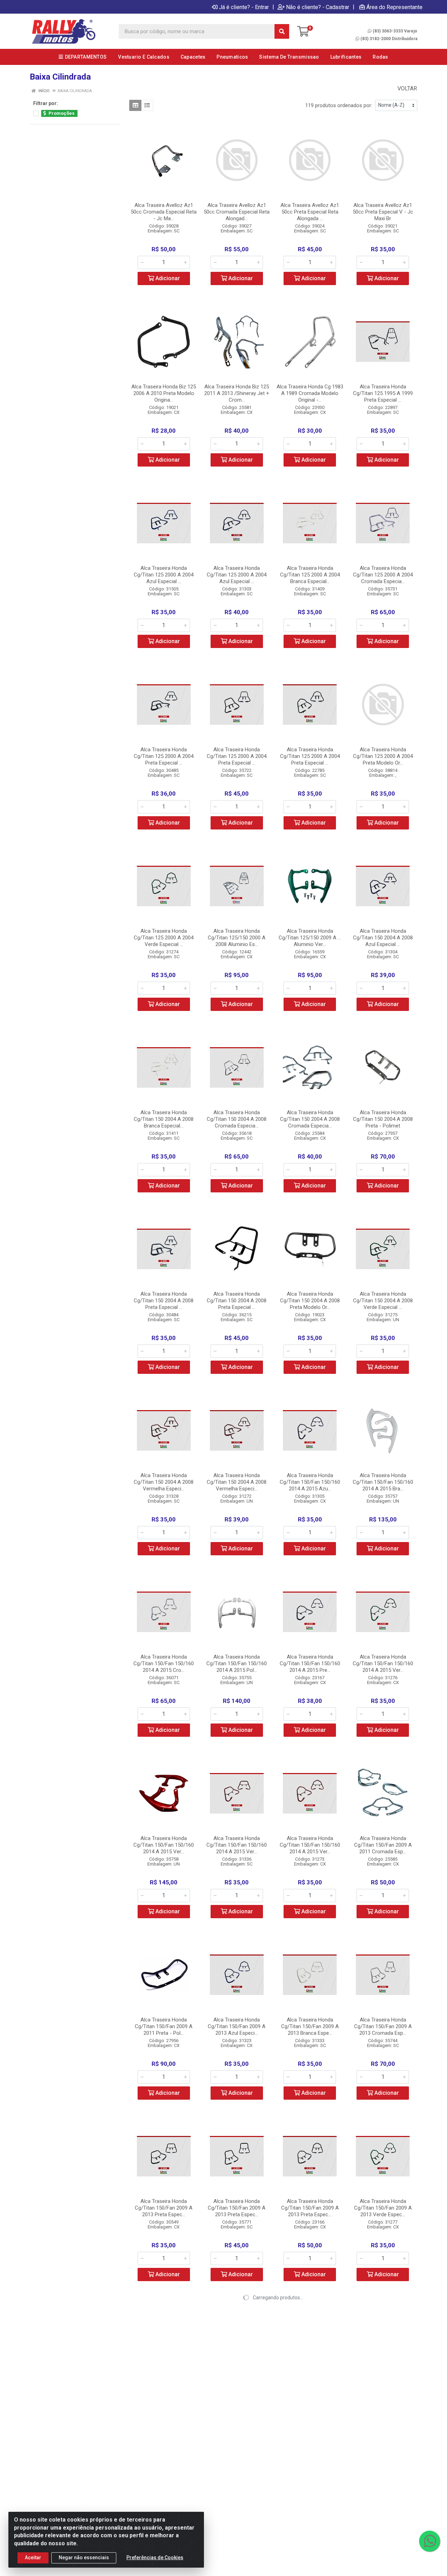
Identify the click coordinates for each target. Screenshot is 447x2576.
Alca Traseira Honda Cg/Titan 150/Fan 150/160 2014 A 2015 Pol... (237, 1663)
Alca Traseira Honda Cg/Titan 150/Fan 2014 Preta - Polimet (310, 2389)
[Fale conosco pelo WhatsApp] (430, 2541)
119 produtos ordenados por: (339, 105)
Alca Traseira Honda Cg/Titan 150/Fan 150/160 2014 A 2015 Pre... (310, 1663)
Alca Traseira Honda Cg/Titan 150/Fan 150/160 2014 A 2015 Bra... (383, 1482)
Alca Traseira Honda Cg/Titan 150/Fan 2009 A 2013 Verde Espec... (383, 2208)
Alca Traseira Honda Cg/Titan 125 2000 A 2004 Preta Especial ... (164, 756)
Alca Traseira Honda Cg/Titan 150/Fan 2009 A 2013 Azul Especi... (237, 2026)
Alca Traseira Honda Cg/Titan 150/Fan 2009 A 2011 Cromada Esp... (383, 1845)
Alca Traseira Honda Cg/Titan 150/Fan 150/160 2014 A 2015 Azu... (310, 1482)
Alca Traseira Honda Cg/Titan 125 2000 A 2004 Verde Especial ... (164, 938)
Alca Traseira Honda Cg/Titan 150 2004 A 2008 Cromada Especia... (237, 1119)
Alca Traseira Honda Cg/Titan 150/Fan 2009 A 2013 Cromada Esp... (383, 2026)
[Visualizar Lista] (147, 105)
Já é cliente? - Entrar (244, 7)
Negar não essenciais (84, 2558)
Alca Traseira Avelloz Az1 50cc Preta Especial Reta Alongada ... (310, 212)
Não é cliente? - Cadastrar (318, 7)
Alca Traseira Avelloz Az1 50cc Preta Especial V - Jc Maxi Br (383, 212)
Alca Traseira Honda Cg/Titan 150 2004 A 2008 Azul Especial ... (383, 938)
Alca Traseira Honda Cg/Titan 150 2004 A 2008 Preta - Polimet (383, 1119)
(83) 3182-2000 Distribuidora (389, 39)
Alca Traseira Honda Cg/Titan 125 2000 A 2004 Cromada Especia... (383, 575)
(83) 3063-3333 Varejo (395, 31)
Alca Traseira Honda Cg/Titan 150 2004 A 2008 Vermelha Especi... (164, 1482)
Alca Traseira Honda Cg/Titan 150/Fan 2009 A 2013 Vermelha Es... (164, 2389)
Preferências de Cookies (155, 2558)
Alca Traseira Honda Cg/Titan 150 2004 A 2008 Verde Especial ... (383, 1301)
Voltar (406, 88)
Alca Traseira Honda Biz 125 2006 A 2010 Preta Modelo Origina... (164, 393)
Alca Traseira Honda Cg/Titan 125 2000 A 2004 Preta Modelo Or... (383, 756)
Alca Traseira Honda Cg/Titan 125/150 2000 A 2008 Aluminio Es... (237, 938)
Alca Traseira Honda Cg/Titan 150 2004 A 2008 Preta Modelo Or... (310, 1301)
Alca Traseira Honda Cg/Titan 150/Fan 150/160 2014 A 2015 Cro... (164, 1663)
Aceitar (33, 2558)
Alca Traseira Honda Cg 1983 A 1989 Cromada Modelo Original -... (310, 393)
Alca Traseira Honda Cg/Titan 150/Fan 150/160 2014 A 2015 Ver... (383, 1663)
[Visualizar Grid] (135, 105)
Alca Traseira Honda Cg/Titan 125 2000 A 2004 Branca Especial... (310, 575)
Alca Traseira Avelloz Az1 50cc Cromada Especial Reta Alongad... (237, 212)
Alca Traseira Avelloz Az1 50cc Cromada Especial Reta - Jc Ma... (164, 212)
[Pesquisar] (282, 31)
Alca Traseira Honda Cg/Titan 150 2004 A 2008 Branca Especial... (164, 1119)
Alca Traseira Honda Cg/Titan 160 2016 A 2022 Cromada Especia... (383, 2389)
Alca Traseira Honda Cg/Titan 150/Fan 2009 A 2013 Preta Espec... (164, 2208)
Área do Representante (394, 7)
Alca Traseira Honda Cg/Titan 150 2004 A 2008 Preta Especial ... (164, 1301)
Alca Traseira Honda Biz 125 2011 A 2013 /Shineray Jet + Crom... (237, 393)
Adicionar (167, 278)
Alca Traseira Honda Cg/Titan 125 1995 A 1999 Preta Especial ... (383, 393)
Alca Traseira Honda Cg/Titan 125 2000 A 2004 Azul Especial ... (164, 575)
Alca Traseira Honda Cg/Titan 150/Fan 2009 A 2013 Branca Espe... (310, 2026)
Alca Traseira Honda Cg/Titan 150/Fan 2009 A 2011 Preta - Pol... (164, 2026)
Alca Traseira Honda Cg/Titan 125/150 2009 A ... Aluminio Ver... (310, 938)
